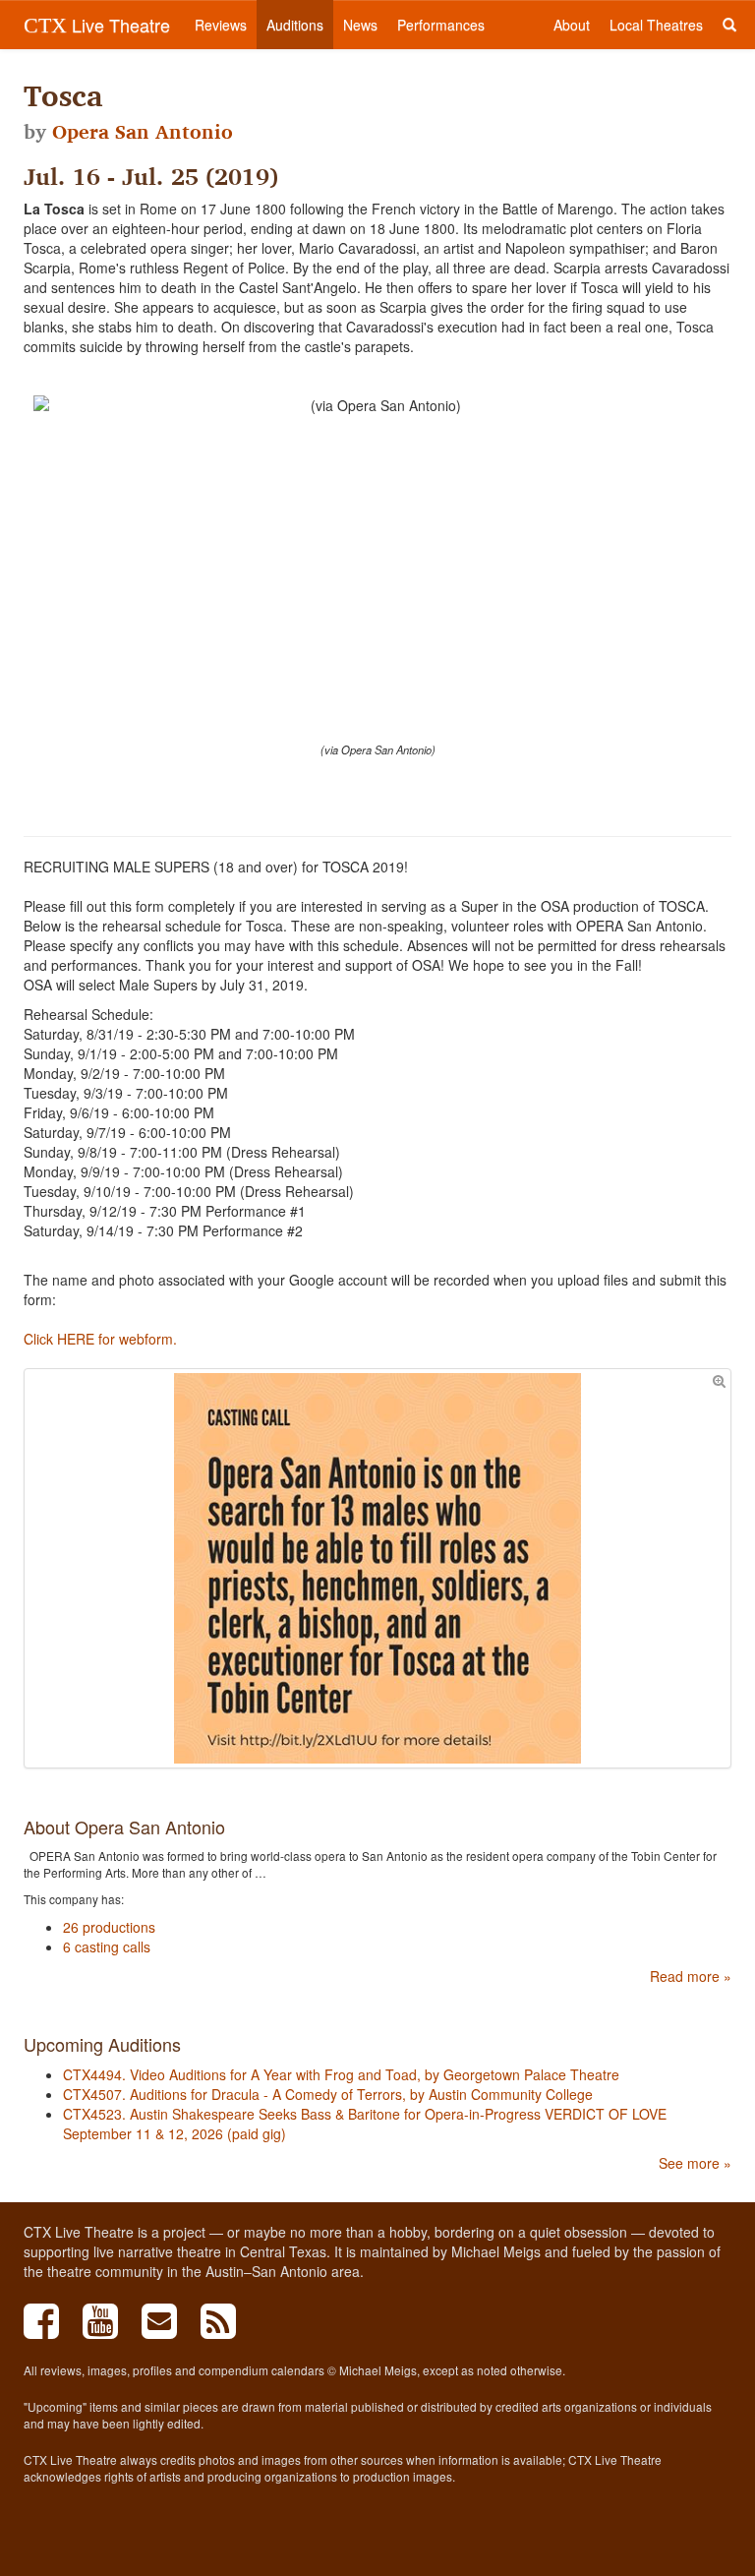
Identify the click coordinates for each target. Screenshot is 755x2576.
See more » (695, 2163)
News (360, 25)
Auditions (295, 25)
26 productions (109, 1927)
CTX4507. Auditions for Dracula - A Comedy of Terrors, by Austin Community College (328, 2094)
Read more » (691, 1976)
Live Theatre (97, 25)
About (572, 25)
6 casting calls (107, 1947)
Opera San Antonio (143, 132)
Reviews (221, 25)
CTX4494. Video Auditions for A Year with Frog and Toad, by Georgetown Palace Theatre (341, 2074)
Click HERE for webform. (100, 1339)
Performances (441, 25)
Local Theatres (656, 25)
